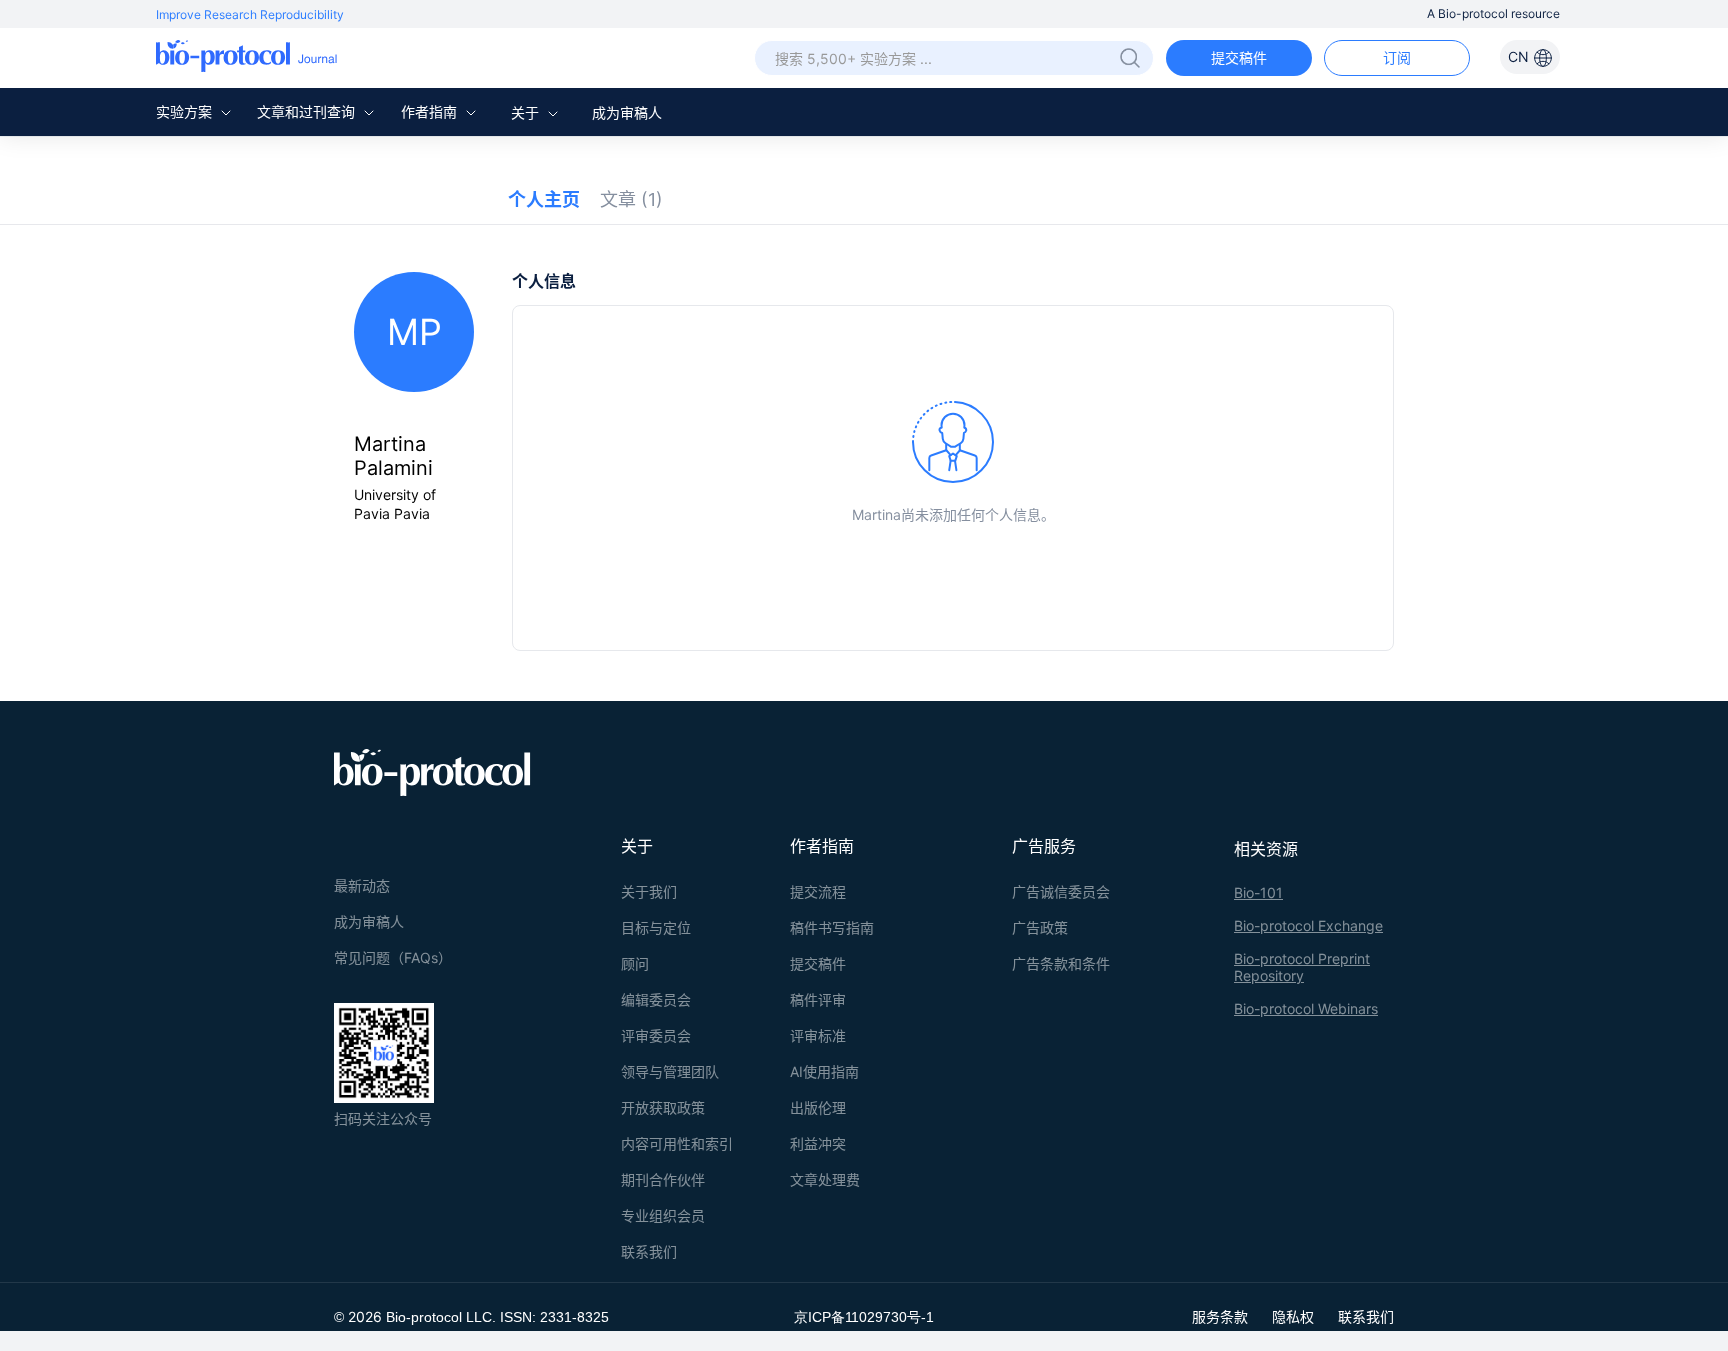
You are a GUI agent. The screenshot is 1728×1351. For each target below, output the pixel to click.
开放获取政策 (663, 1107)
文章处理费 (825, 1179)
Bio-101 (1258, 892)
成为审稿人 (627, 112)
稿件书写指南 (832, 927)
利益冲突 (818, 1143)
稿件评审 (818, 999)
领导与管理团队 (670, 1071)
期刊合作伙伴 (663, 1179)
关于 (527, 112)
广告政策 (1040, 927)
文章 (631, 199)
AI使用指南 (824, 1071)
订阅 (1397, 57)
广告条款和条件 (1061, 963)
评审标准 (818, 1035)
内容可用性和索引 (677, 1143)
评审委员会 (656, 1035)
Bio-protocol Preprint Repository (1302, 967)
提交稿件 (1239, 57)
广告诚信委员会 (1061, 891)
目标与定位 (656, 927)
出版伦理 (818, 1107)
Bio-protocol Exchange (1308, 925)
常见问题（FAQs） (393, 957)
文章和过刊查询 (308, 111)
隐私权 (1293, 1316)
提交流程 (818, 891)
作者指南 (431, 111)
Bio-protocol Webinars (1306, 1008)
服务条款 (1220, 1316)
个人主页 (544, 199)
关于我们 (649, 891)
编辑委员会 (656, 999)
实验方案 (186, 111)
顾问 (635, 963)
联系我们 (649, 1251)
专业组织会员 (663, 1215)
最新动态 (362, 885)
